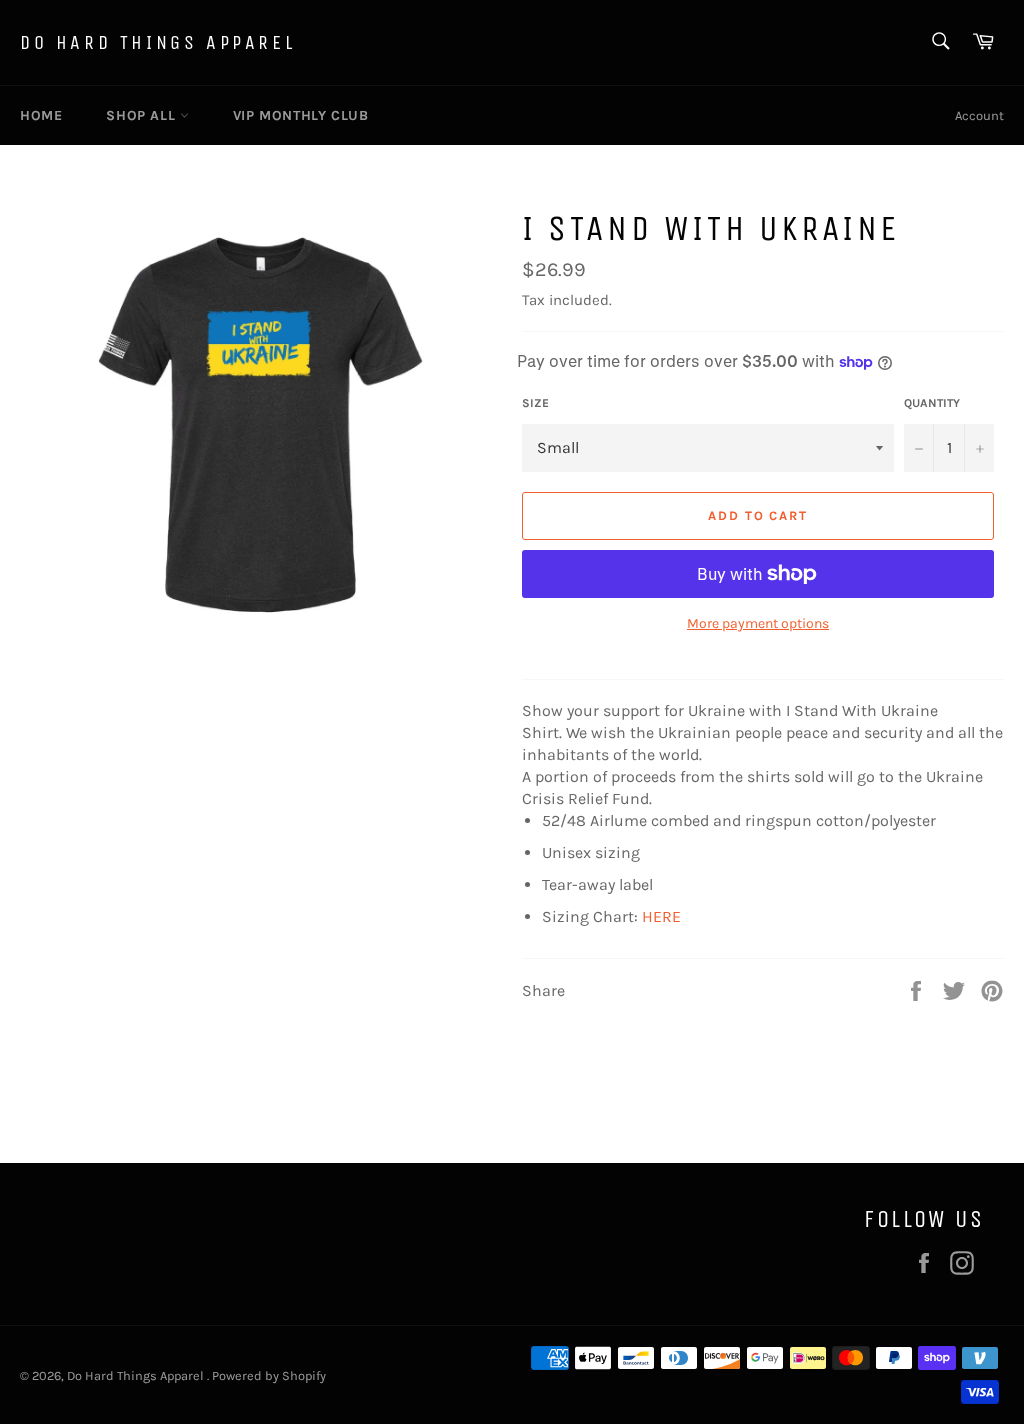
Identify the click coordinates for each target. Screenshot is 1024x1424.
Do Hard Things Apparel (157, 42)
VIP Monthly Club (301, 115)
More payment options (758, 623)
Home (41, 115)
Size (535, 403)
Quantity (932, 403)
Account (979, 115)
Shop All (142, 115)
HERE (661, 916)
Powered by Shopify (269, 1375)
